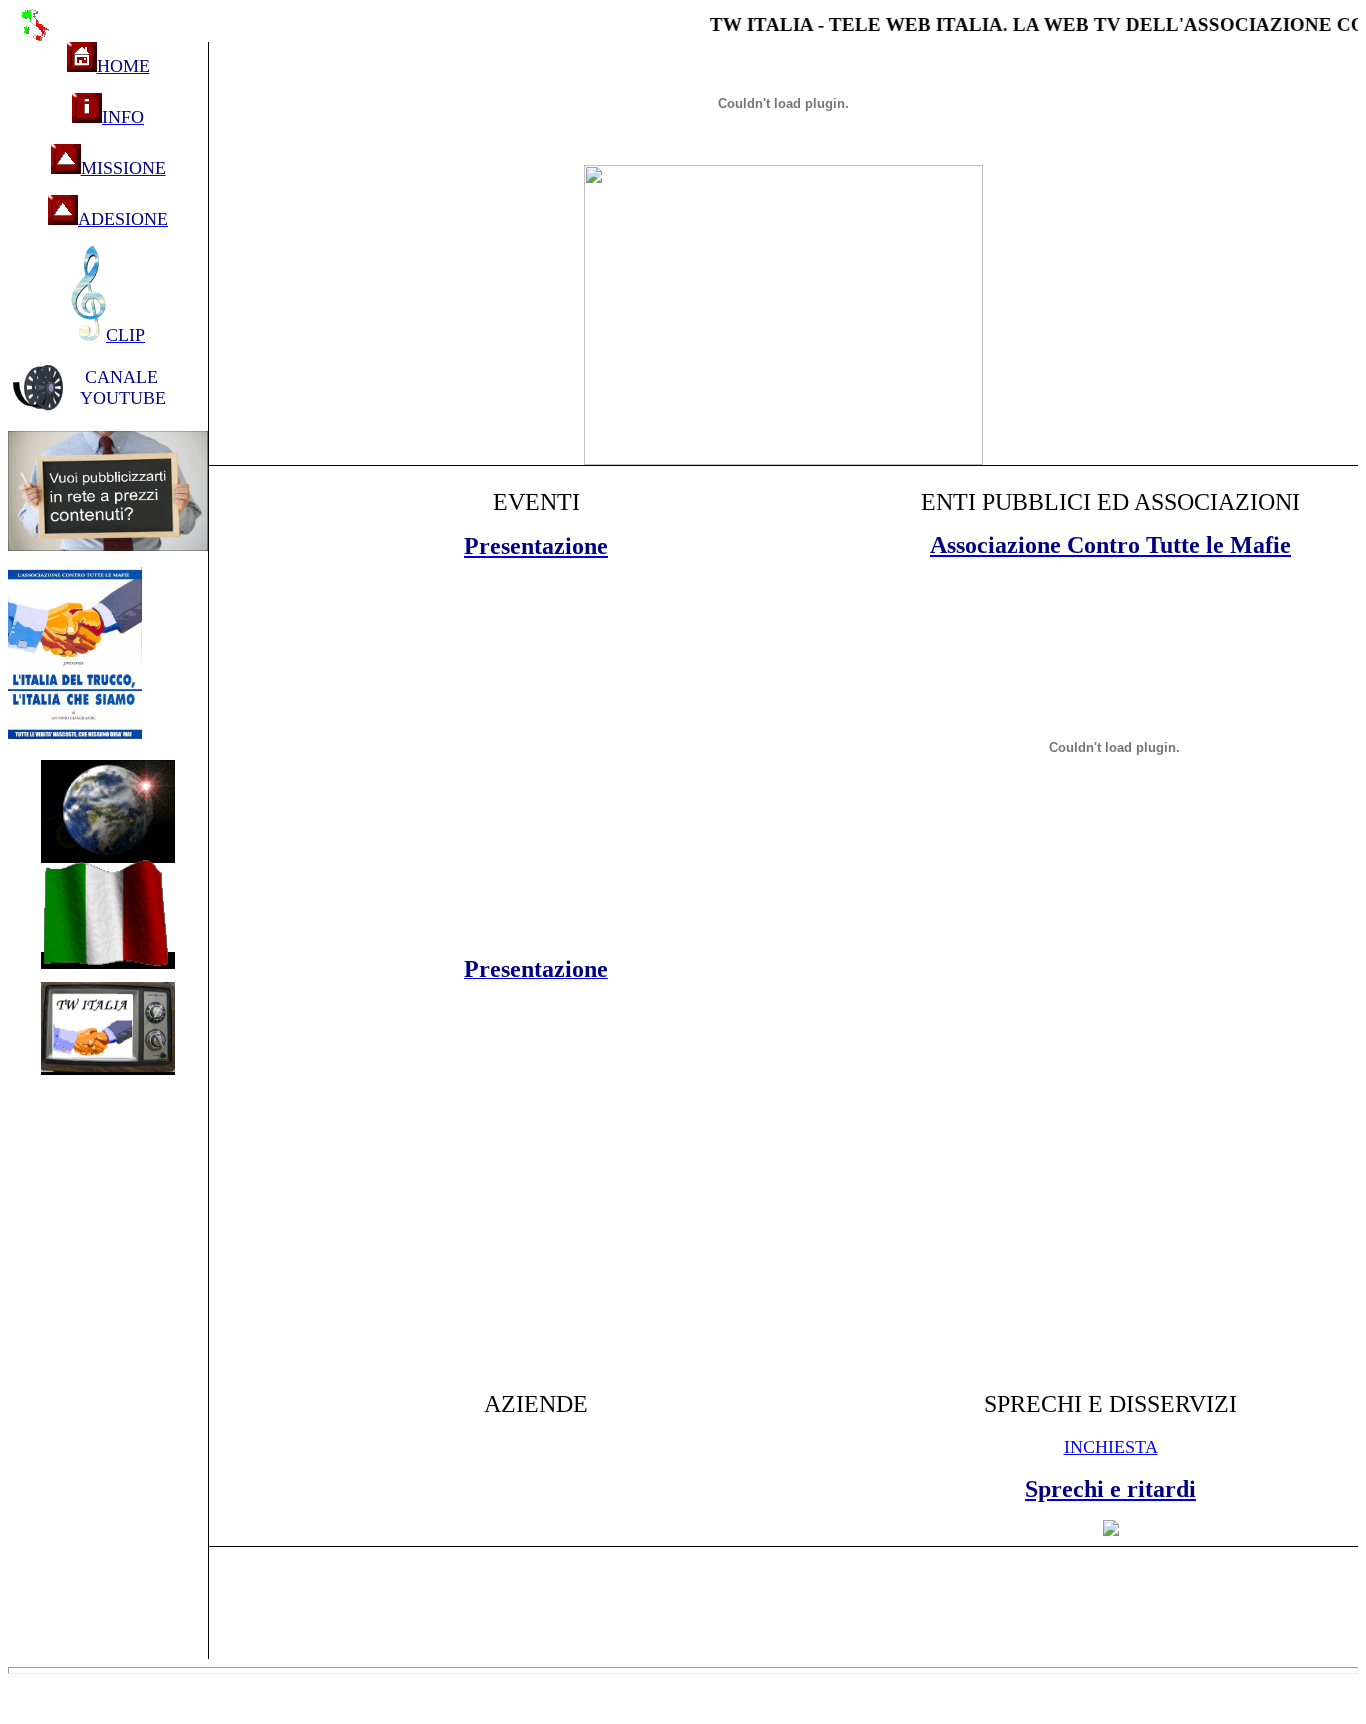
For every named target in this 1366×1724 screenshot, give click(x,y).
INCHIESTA (1111, 1447)
